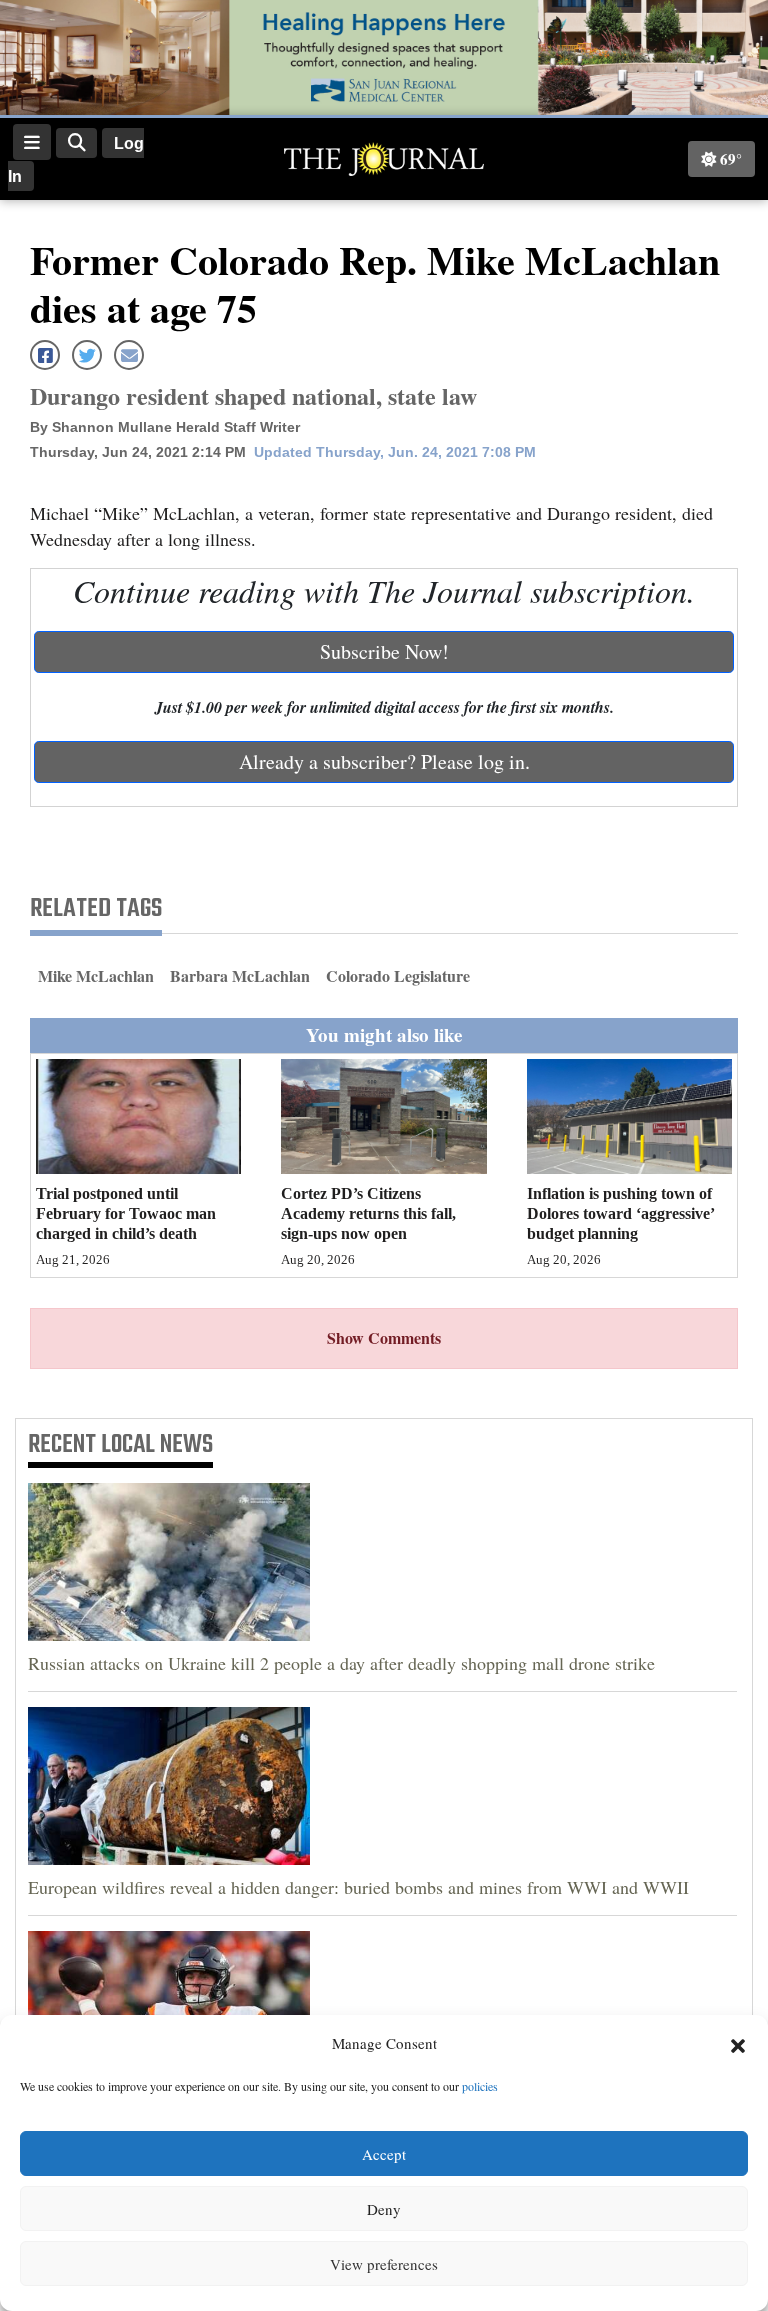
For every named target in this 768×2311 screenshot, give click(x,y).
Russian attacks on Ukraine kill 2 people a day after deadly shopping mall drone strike (341, 1663)
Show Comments (384, 1337)
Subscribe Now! (384, 651)
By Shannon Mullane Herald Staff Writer (165, 427)
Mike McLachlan (96, 975)
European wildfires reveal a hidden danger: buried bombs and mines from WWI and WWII (358, 1887)
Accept (384, 2154)
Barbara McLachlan (240, 975)
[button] (738, 2044)
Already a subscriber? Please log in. (384, 761)
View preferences (384, 2264)
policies (480, 2086)
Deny (384, 2209)
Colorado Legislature (398, 975)
